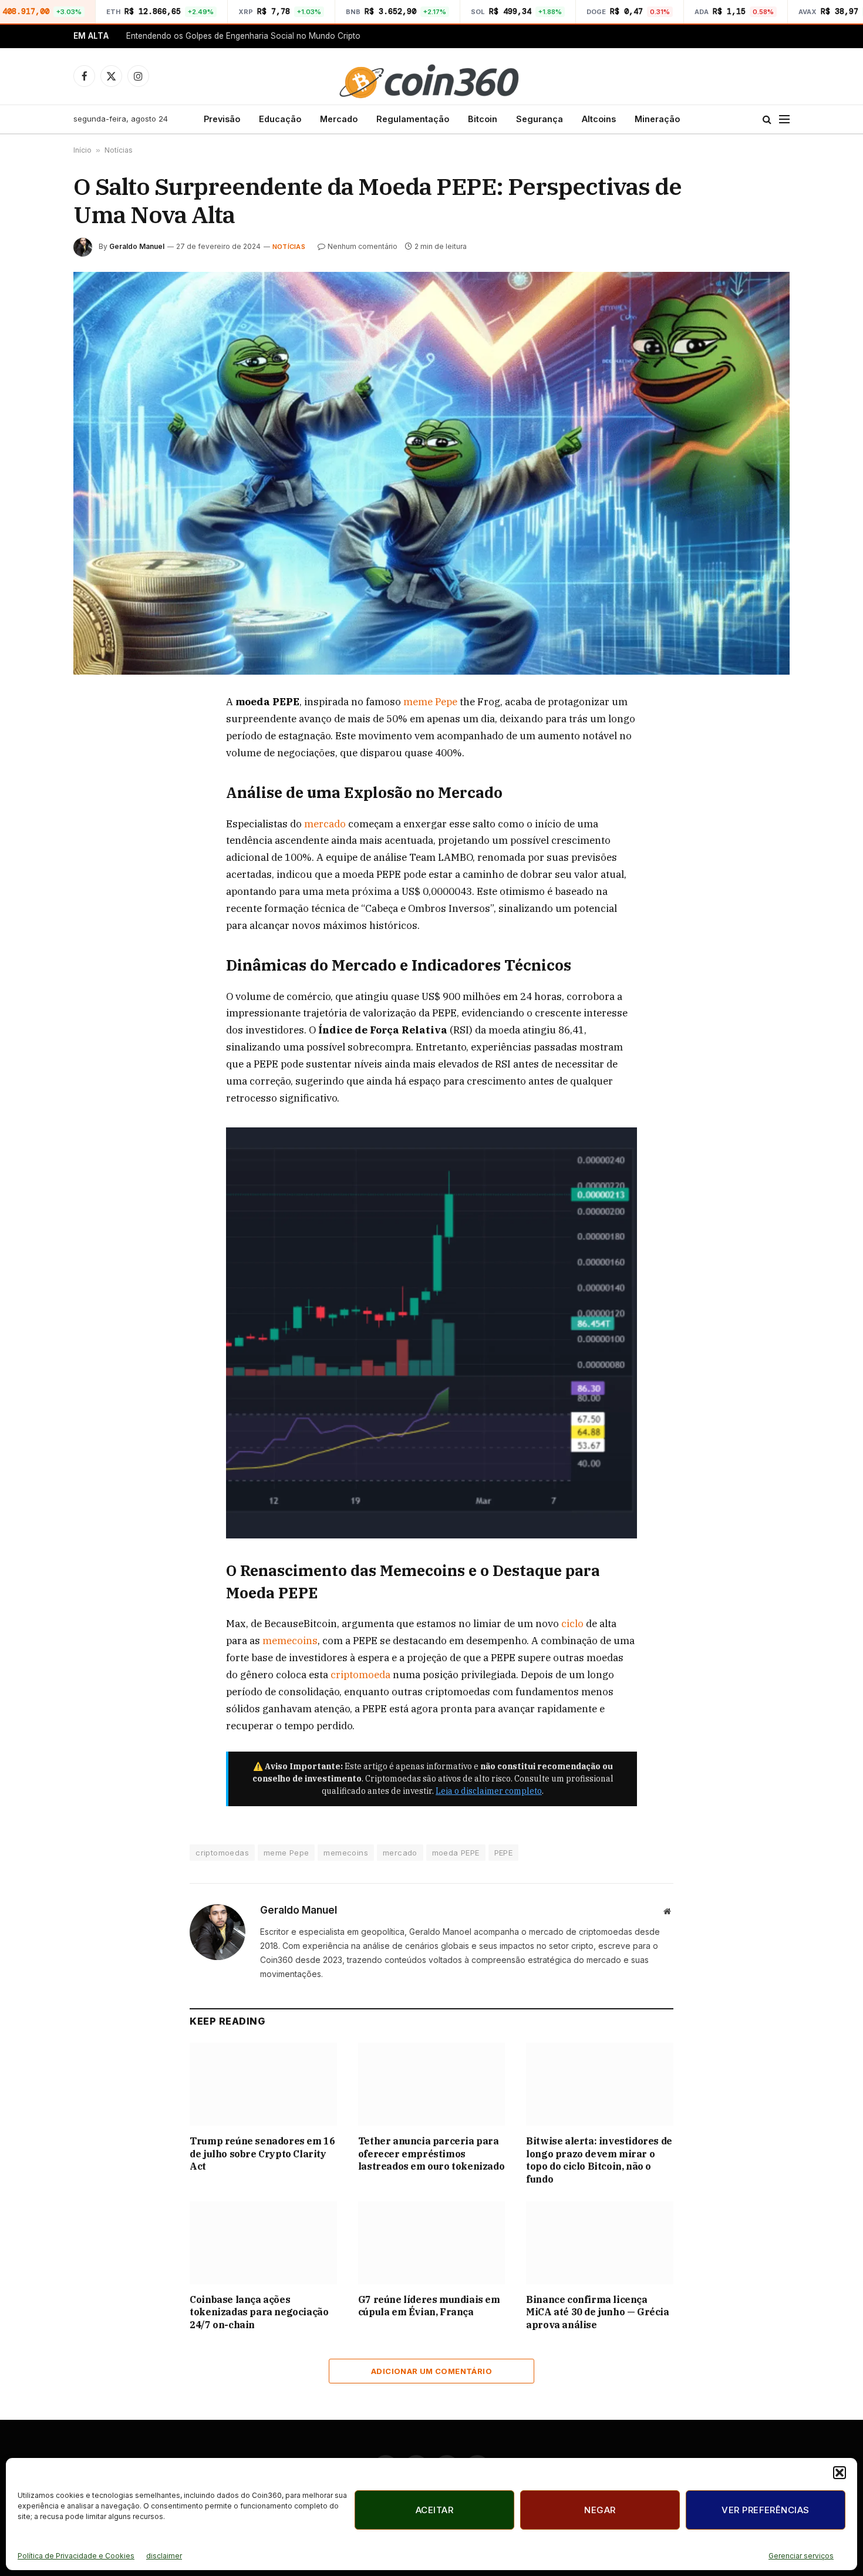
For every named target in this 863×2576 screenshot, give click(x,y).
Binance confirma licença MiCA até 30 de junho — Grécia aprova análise (597, 2312)
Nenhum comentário (363, 246)
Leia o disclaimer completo (489, 1791)
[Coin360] (431, 76)
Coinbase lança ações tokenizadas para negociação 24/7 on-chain (259, 2312)
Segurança (540, 119)
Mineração (657, 119)
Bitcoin (483, 119)
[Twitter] (95, 758)
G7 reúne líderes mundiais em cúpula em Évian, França (429, 2306)
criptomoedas (222, 1853)
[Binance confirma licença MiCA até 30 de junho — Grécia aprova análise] (600, 2243)
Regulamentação (413, 119)
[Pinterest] (95, 812)
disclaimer (164, 2556)
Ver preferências (765, 2510)
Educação (280, 119)
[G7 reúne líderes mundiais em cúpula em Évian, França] (432, 2243)
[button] (840, 2473)
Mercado (339, 119)
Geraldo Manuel (137, 246)
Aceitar (434, 2510)
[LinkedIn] (95, 785)
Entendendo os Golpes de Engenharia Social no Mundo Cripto (243, 36)
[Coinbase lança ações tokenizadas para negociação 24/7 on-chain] (263, 2243)
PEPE (504, 1853)
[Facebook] (95, 731)
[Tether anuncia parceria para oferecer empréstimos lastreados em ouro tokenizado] (432, 2084)
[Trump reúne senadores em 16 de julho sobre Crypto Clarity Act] (263, 2084)
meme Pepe (430, 702)
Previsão (222, 119)
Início (82, 150)
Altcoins (599, 119)
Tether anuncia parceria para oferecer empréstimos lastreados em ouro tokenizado (431, 2154)
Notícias (119, 150)
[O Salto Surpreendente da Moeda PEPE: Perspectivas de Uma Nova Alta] (431, 473)
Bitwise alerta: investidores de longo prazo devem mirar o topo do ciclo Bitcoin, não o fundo (599, 2160)
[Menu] (784, 119)
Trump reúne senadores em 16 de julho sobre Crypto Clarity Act (262, 2154)
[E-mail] (95, 839)
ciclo (574, 1624)
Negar (600, 2510)
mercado (326, 824)
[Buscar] (767, 119)
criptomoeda (362, 1675)
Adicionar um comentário (431, 2371)
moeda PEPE (456, 1853)
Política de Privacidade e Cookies (76, 2556)
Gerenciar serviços (801, 2556)
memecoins (290, 1641)
